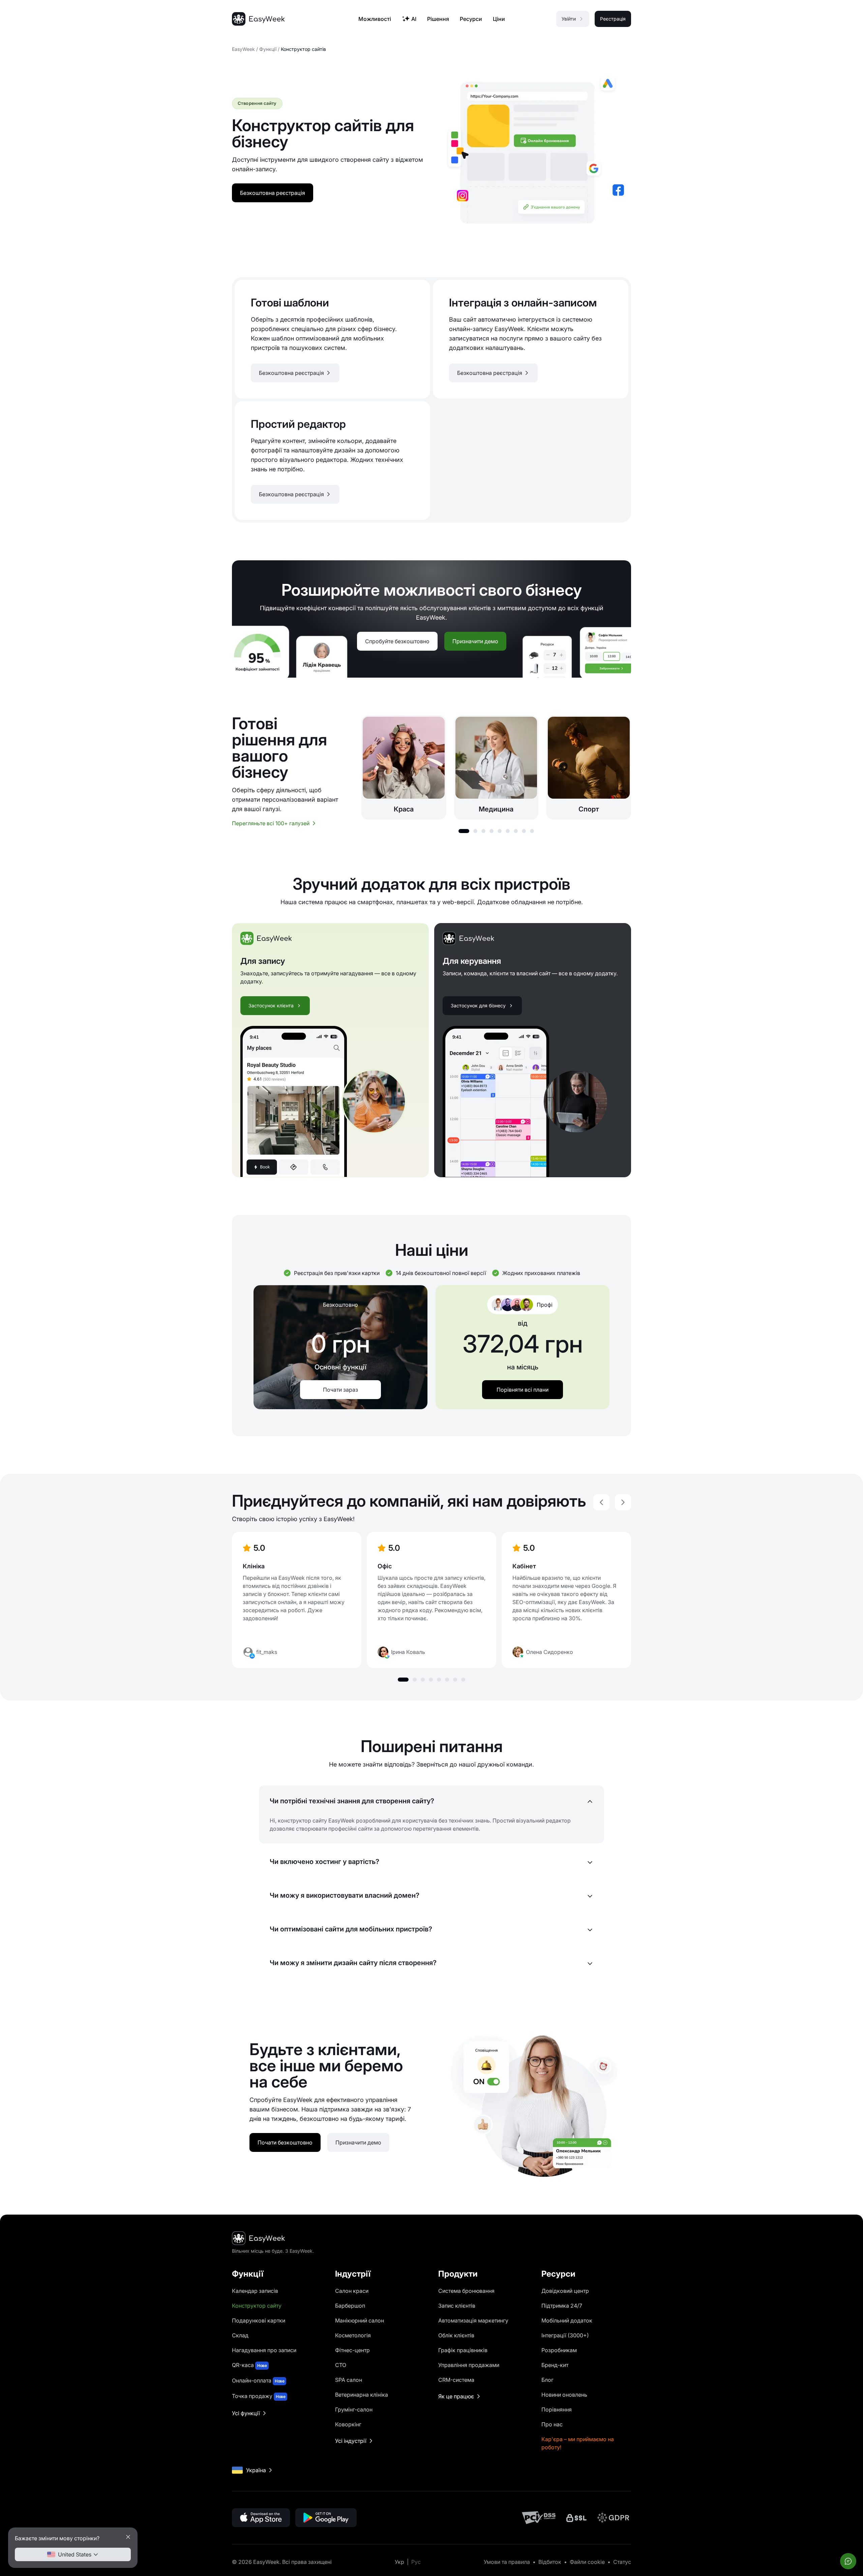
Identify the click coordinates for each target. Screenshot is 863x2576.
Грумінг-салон (354, 2409)
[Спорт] (589, 767)
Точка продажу (259, 2396)
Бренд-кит (555, 2365)
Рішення (438, 19)
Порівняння (557, 2409)
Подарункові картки (259, 2320)
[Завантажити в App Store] (261, 2518)
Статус (622, 2562)
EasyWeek (243, 49)
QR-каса (249, 2365)
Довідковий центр (565, 2291)
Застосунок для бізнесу (478, 1005)
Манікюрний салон (360, 2320)
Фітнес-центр (352, 2350)
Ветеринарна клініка (362, 2395)
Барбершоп (350, 2306)
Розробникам (559, 2350)
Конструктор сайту (257, 2306)
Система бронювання (466, 2291)
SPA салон (349, 2380)
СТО (341, 2365)
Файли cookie (587, 2562)
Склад (240, 2335)
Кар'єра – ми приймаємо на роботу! (578, 2443)
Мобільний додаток (567, 2320)
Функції (268, 49)
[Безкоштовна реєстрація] (332, 339)
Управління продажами (469, 2365)
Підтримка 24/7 (562, 2306)
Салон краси (352, 2291)
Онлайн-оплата (258, 2380)
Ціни (499, 19)
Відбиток (550, 2562)
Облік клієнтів (456, 2335)
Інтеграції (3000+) (565, 2335)
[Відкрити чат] (848, 2561)
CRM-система (456, 2380)
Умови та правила (507, 2562)
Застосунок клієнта (271, 1005)
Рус (416, 2562)
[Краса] (404, 767)
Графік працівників (463, 2350)
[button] (464, 831)
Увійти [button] (569, 19)
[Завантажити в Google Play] (326, 2518)
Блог (547, 2380)
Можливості (375, 19)
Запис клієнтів (457, 2306)
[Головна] (258, 19)
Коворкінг (348, 2424)
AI (414, 19)
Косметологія (353, 2335)
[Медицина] (496, 767)
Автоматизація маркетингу (473, 2320)
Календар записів (255, 2291)
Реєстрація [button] (613, 19)
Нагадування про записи (264, 2350)
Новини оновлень (564, 2395)
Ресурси (471, 19)
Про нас (552, 2424)
